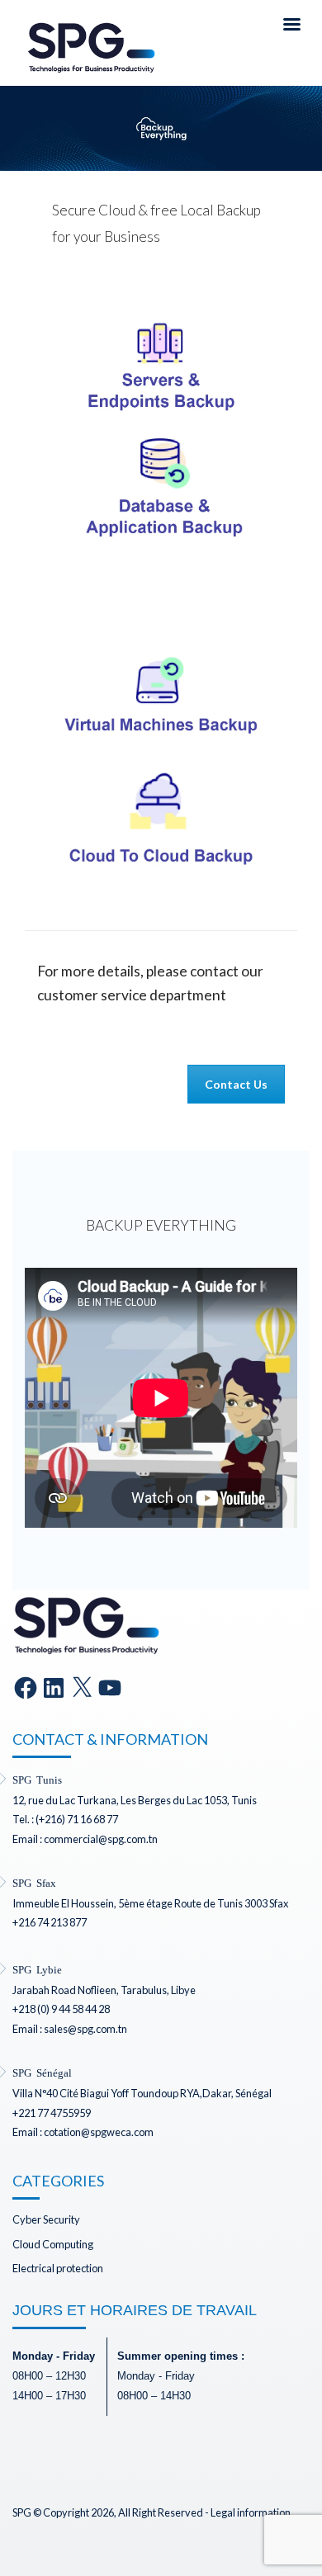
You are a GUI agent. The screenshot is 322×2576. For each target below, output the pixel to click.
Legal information (251, 2512)
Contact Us (236, 1084)
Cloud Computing (53, 2244)
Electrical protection (58, 2268)
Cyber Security (46, 2219)
